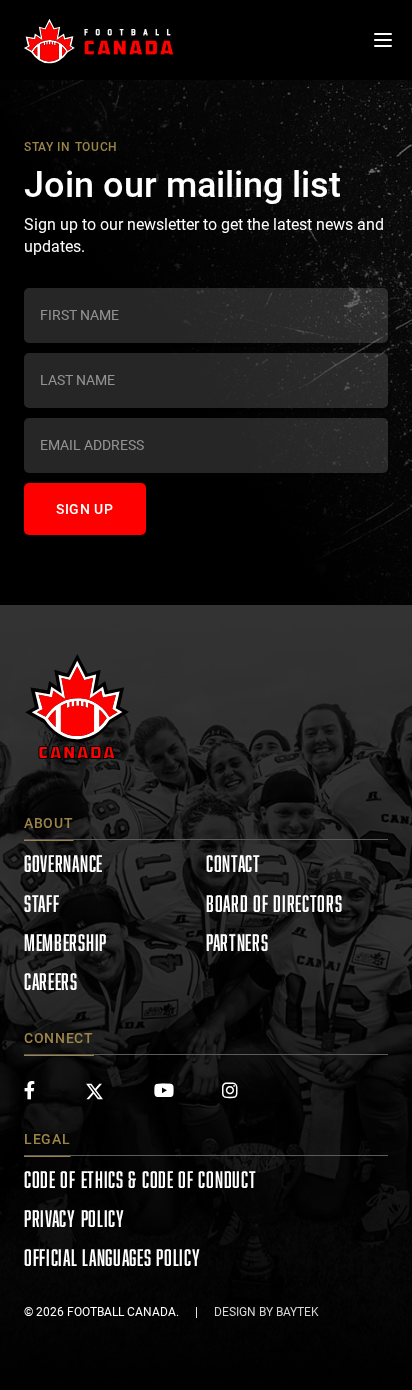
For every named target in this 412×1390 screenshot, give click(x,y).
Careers (51, 981)
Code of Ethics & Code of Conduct (140, 1179)
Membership (65, 942)
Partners (237, 942)
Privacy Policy (74, 1218)
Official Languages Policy (112, 1257)
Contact (233, 863)
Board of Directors (274, 903)
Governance (63, 863)
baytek (297, 1312)
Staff (42, 903)
